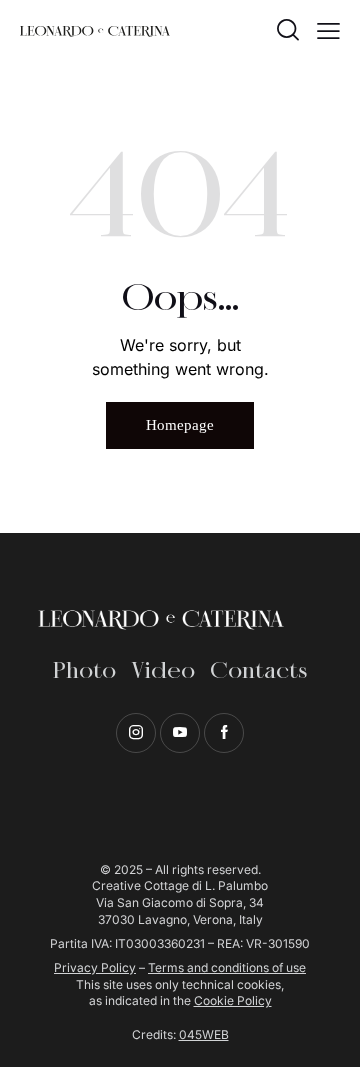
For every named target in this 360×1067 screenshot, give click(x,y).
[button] (328, 30)
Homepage (180, 425)
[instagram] (136, 733)
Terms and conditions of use (227, 967)
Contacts (258, 671)
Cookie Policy (233, 1000)
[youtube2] (180, 733)
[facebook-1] (224, 733)
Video (163, 671)
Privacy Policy (95, 967)
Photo (84, 671)
